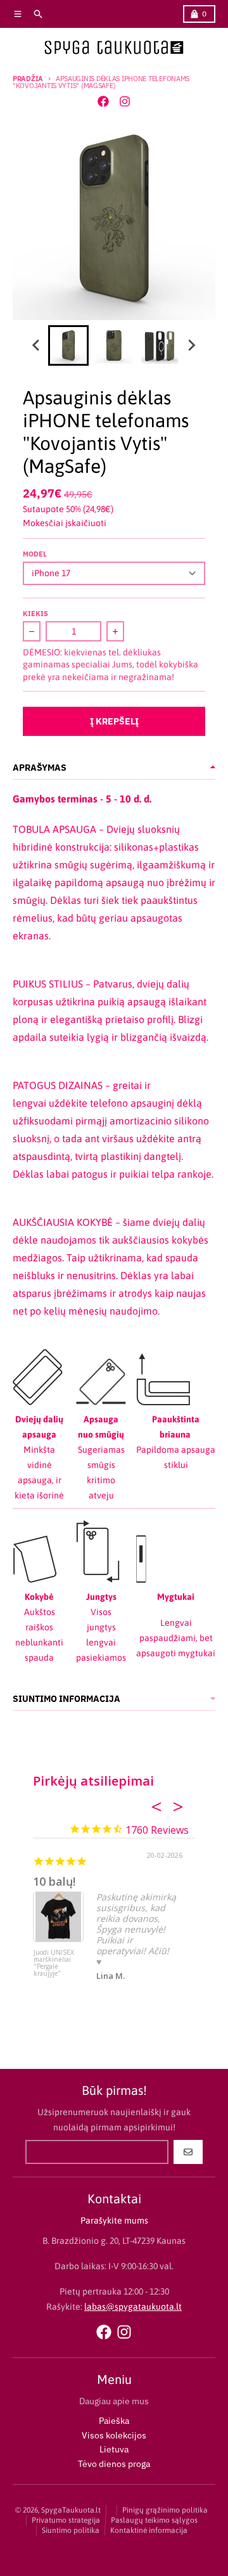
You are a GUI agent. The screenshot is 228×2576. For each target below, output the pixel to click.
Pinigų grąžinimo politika (165, 2510)
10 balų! (54, 1881)
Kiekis (35, 614)
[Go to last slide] (37, 345)
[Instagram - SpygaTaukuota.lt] (125, 101)
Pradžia (28, 79)
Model (35, 554)
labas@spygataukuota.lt (133, 2307)
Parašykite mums (114, 2220)
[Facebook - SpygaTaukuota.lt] (103, 101)
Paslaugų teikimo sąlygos (154, 2520)
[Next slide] (191, 345)
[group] (68, 345)
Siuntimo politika (71, 2530)
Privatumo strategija (66, 2520)
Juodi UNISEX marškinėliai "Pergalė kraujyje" (54, 1963)
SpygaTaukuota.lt (71, 2510)
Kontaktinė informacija (149, 2530)
